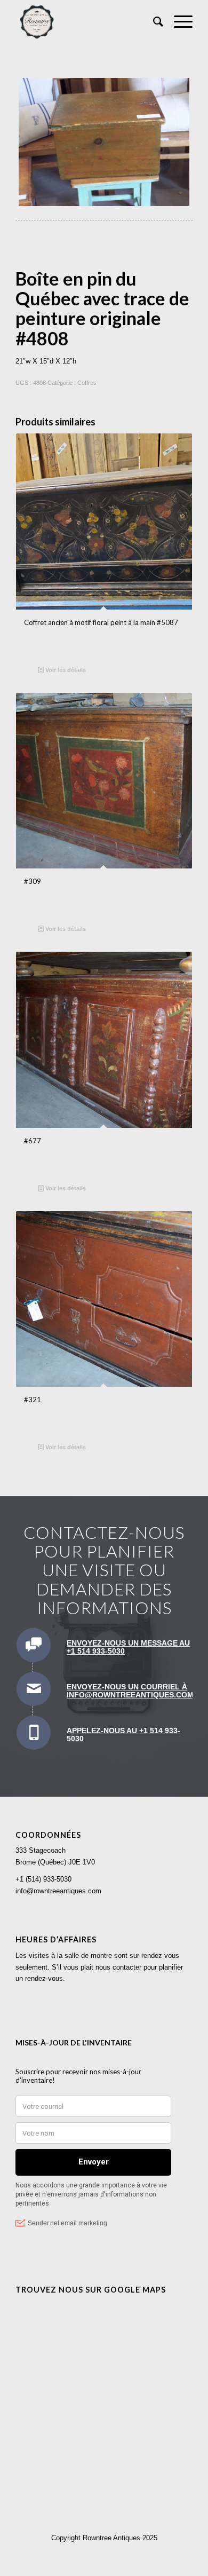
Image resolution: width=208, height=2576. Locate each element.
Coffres (87, 383)
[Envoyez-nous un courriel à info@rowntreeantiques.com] (34, 1689)
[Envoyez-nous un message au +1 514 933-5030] (34, 1645)
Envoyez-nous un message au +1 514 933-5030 (128, 1647)
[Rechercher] (153, 22)
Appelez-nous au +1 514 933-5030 (123, 1735)
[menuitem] (153, 22)
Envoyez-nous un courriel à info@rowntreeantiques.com (130, 1691)
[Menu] (178, 22)
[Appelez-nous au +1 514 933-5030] (34, 1733)
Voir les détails (65, 670)
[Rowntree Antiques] (86, 22)
